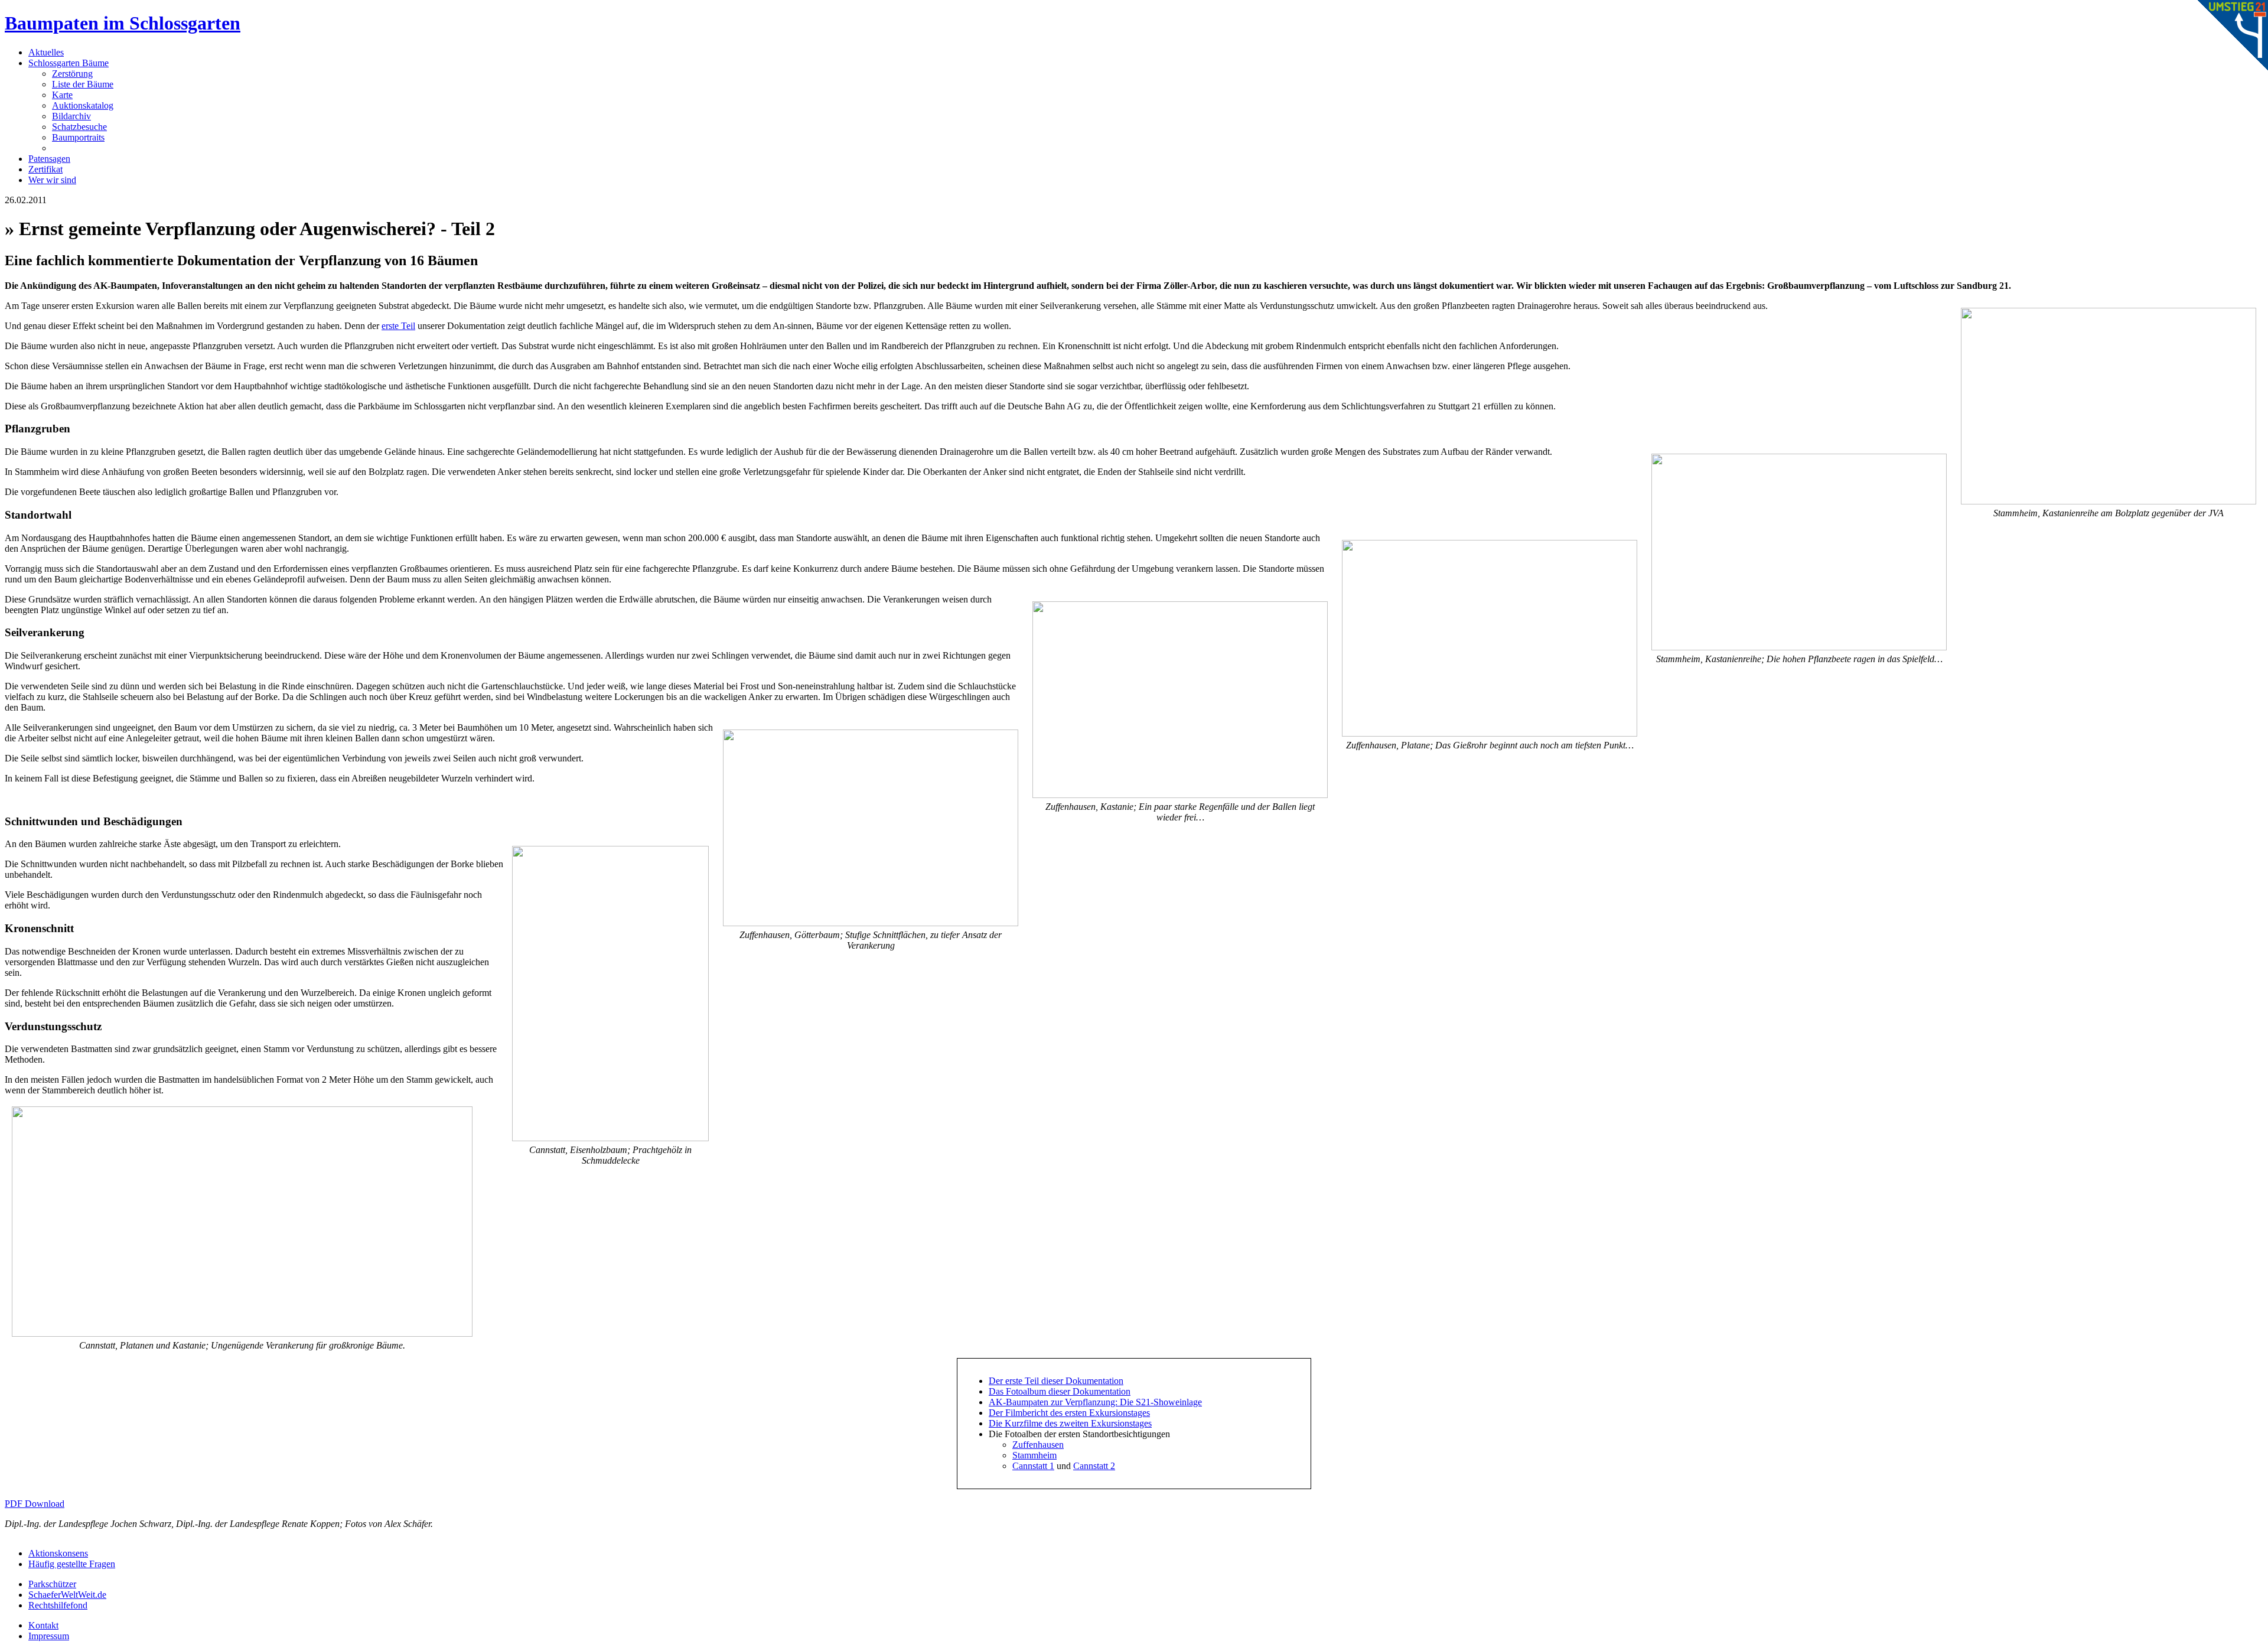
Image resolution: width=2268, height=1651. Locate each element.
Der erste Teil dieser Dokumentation (1056, 1381)
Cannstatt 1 (1033, 1466)
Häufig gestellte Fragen (72, 1564)
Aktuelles (46, 52)
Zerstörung (72, 74)
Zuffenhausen (1038, 1445)
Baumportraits (78, 137)
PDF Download (35, 1504)
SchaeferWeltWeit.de (67, 1595)
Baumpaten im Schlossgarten (123, 23)
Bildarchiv (71, 116)
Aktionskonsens (58, 1553)
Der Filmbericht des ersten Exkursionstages (1069, 1413)
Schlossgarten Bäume (69, 63)
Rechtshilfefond (58, 1605)
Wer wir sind (52, 180)
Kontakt (43, 1625)
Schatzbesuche (79, 127)
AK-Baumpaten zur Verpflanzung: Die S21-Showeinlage (1095, 1402)
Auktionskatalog (83, 105)
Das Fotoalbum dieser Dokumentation (1060, 1391)
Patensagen (49, 159)
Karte (62, 95)
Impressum (49, 1636)
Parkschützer (52, 1584)
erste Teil (398, 326)
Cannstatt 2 (1094, 1466)
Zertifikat (45, 169)
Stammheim (1034, 1455)
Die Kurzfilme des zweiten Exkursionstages (1070, 1423)
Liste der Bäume (83, 84)
